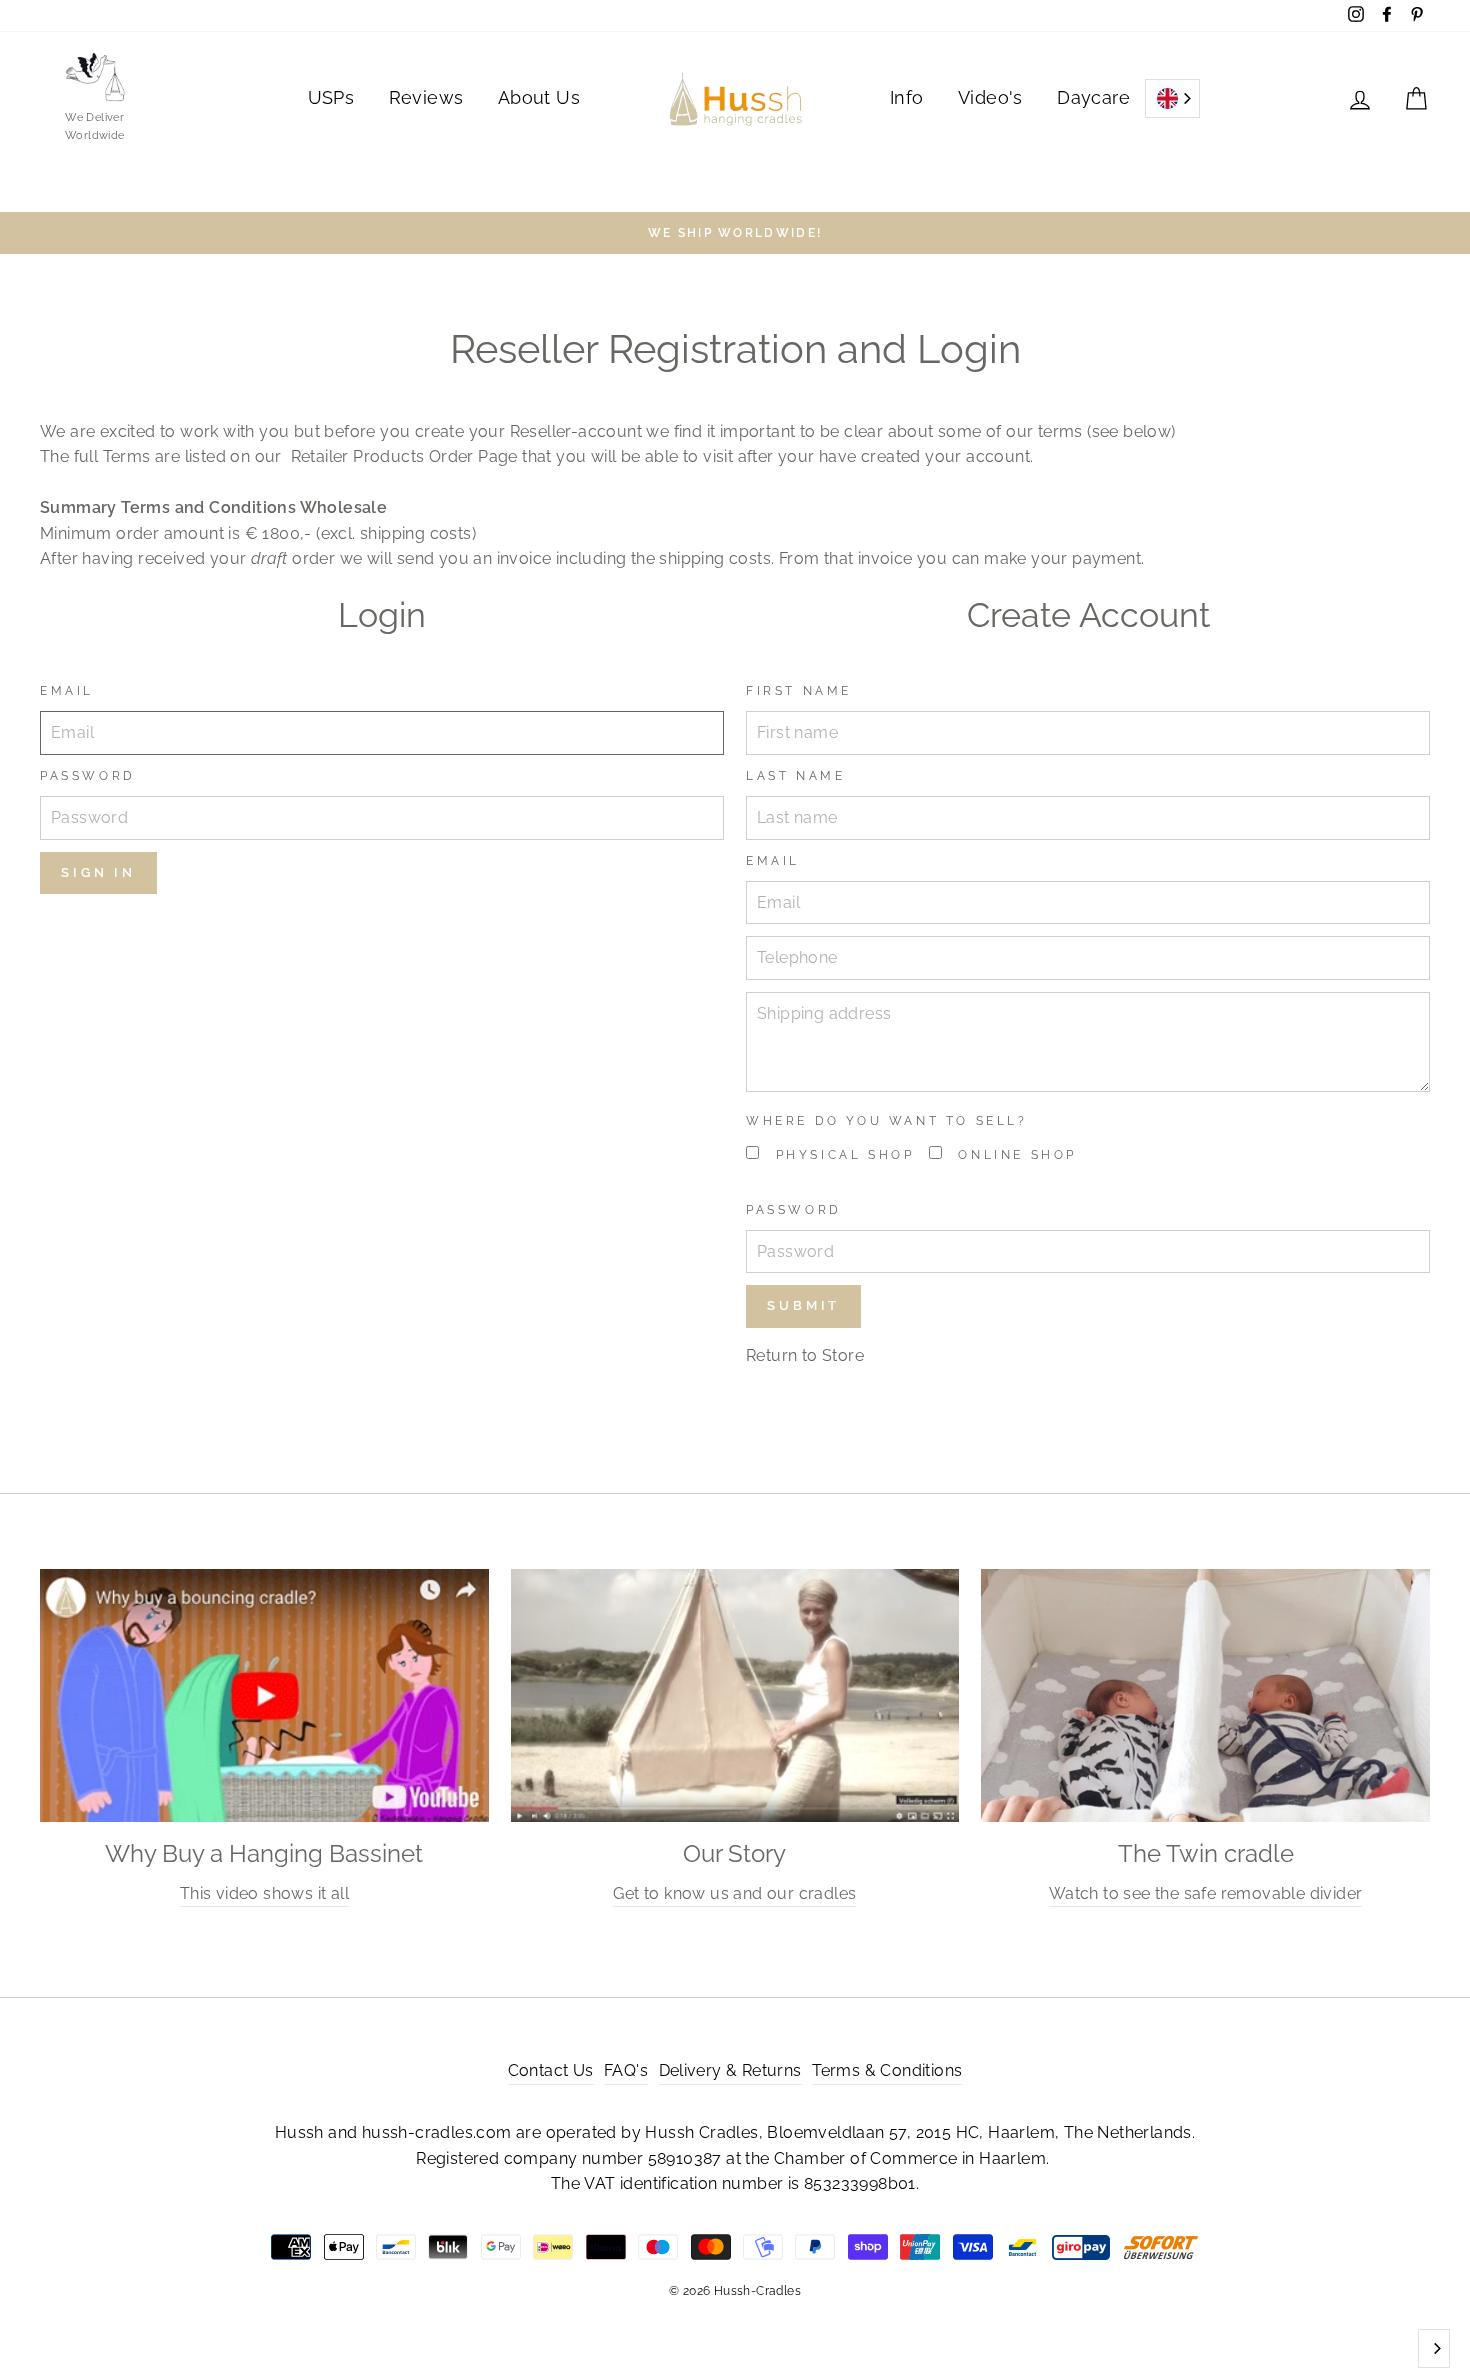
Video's (990, 97)
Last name (795, 776)
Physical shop (841, 1155)
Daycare (1093, 97)
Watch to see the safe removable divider (1206, 1893)
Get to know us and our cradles (734, 1893)
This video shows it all (264, 1893)
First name (799, 691)
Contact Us (551, 2070)
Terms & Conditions (887, 2070)
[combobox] (1172, 98)
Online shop (1014, 1155)
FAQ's (626, 2070)
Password (88, 776)
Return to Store (805, 1355)
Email (67, 691)
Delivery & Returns (730, 2070)
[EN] (1172, 98)
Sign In (98, 872)
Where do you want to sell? (887, 1121)
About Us (539, 97)
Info (907, 97)
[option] (735, 233)
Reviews (426, 97)
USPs (331, 97)
